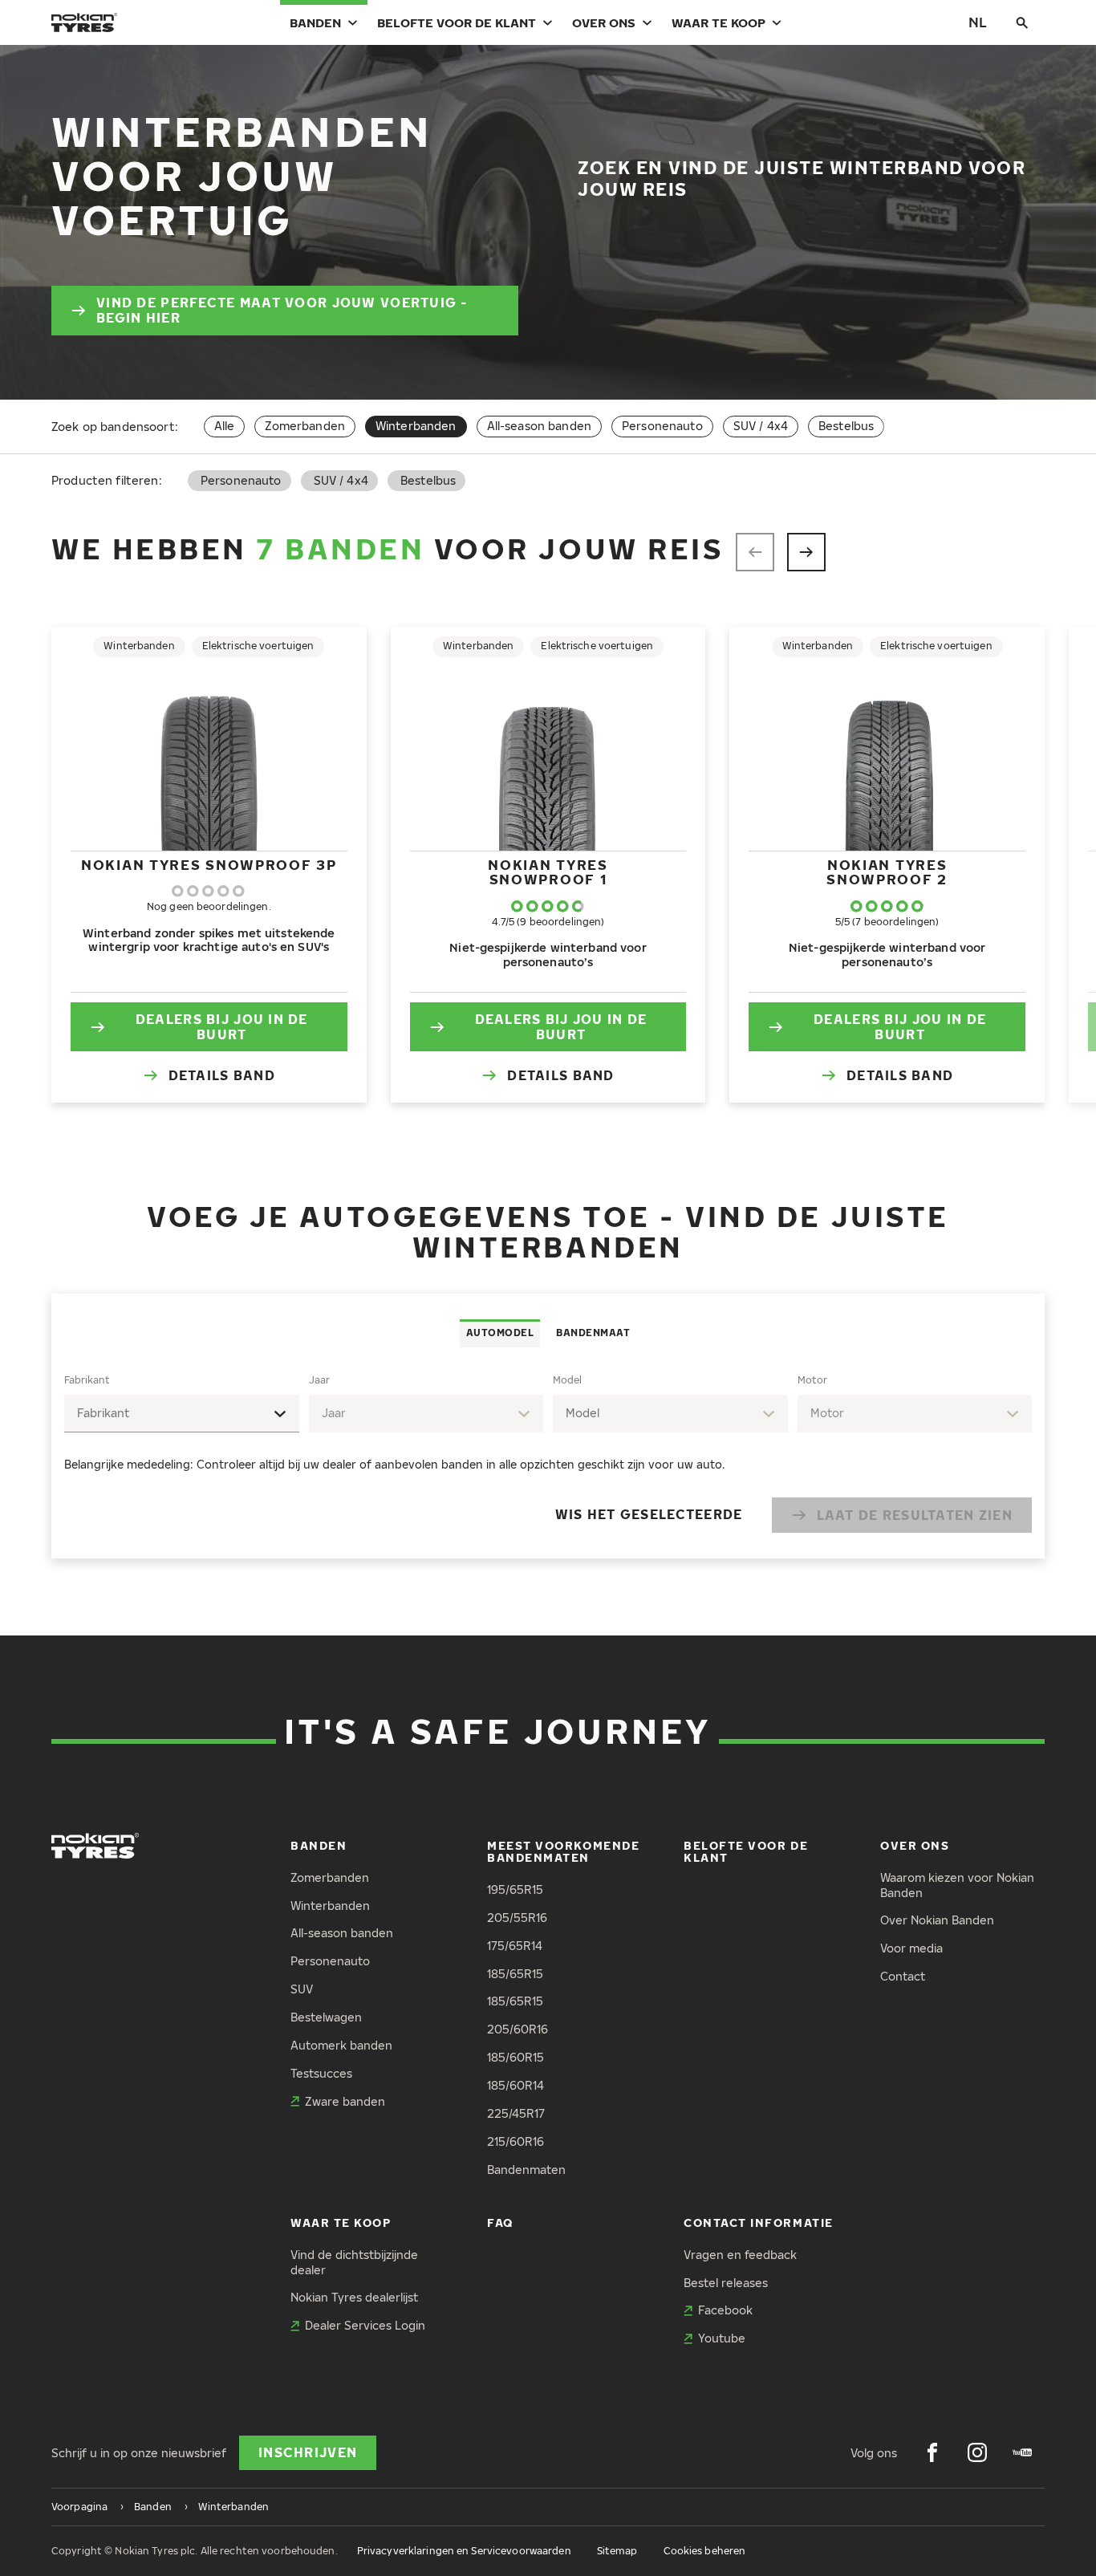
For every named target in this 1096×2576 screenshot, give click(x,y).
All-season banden (539, 426)
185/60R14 (516, 2085)
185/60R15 (516, 2057)
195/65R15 (515, 1889)
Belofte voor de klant (457, 22)
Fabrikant (87, 1380)
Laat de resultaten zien (915, 1515)
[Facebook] (932, 2452)
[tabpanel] (548, 1453)
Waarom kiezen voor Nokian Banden (957, 1885)
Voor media (911, 1948)
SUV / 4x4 (761, 426)
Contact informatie (759, 2223)
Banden (315, 22)
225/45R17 (516, 2113)
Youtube (722, 2338)
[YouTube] (1022, 2452)
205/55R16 (517, 1918)
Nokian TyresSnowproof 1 (548, 872)
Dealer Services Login (365, 2325)
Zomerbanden (305, 426)
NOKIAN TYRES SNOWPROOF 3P (209, 865)
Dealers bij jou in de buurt (222, 1027)
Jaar (319, 1380)
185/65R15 (515, 1974)
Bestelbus (846, 426)
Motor (812, 1380)
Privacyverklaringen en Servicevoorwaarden (464, 2551)
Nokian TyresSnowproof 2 (887, 872)
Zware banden (345, 2101)
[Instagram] (977, 2452)
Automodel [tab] (500, 1333)
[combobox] (182, 1414)
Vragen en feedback (740, 2255)
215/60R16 (516, 2141)
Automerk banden (341, 2045)
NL (978, 22)
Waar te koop (718, 22)
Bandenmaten (526, 2170)
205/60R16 (518, 2029)
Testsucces (321, 2073)
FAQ (500, 2223)
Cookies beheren (705, 2551)
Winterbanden (330, 1906)
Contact (903, 1976)
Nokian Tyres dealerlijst (354, 2297)
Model (567, 1380)
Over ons (604, 22)
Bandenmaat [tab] (593, 1333)
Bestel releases (726, 2283)
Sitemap (617, 2551)
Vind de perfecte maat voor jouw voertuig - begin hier (282, 310)
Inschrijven (308, 2452)
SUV (302, 1989)
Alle (225, 426)
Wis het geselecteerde (649, 1514)
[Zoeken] (1022, 22)
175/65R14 (515, 1946)
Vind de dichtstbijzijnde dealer (354, 2262)
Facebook (725, 2310)
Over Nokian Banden (937, 1920)
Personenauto (662, 426)
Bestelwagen (326, 2017)
